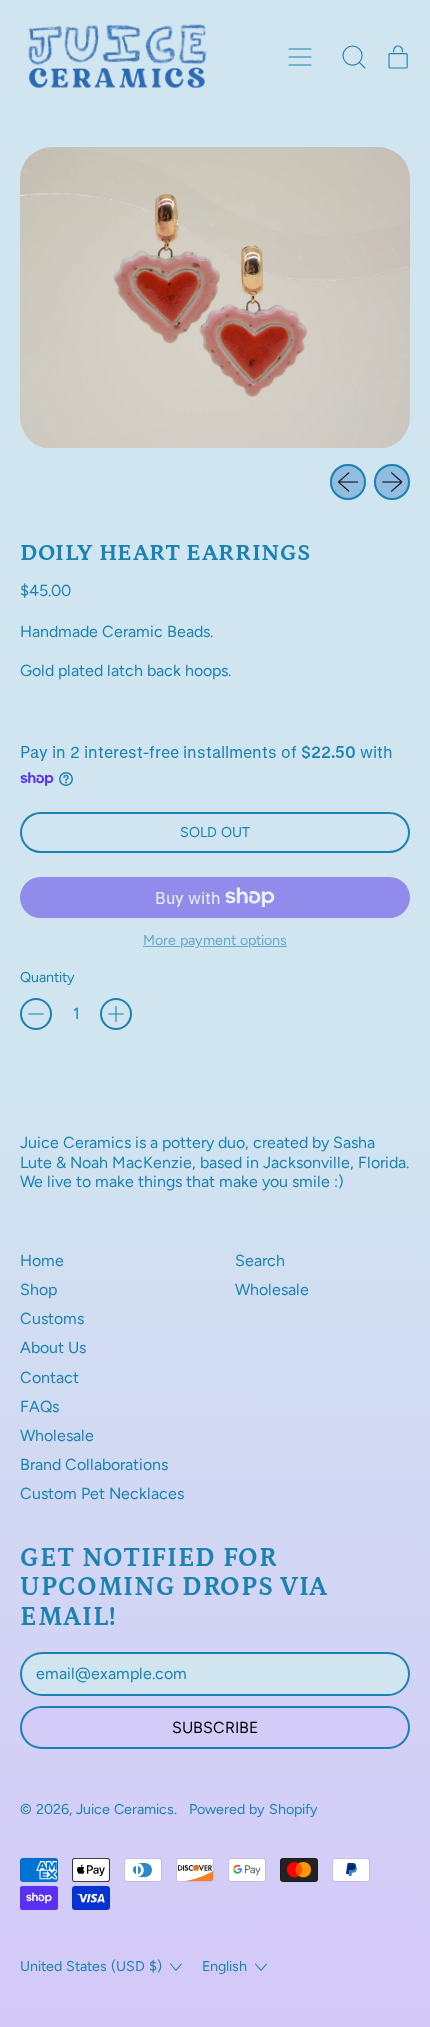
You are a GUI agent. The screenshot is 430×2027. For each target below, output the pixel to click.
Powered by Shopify (253, 1809)
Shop (38, 1289)
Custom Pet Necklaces (102, 1493)
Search (260, 1260)
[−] (36, 1014)
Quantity (47, 977)
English (224, 1966)
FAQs (39, 1406)
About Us (53, 1347)
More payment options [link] (215, 940)
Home (42, 1260)
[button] (354, 57)
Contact (49, 1377)
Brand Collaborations (94, 1464)
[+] (116, 1014)
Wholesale (57, 1435)
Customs (52, 1318)
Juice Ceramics (125, 1809)
